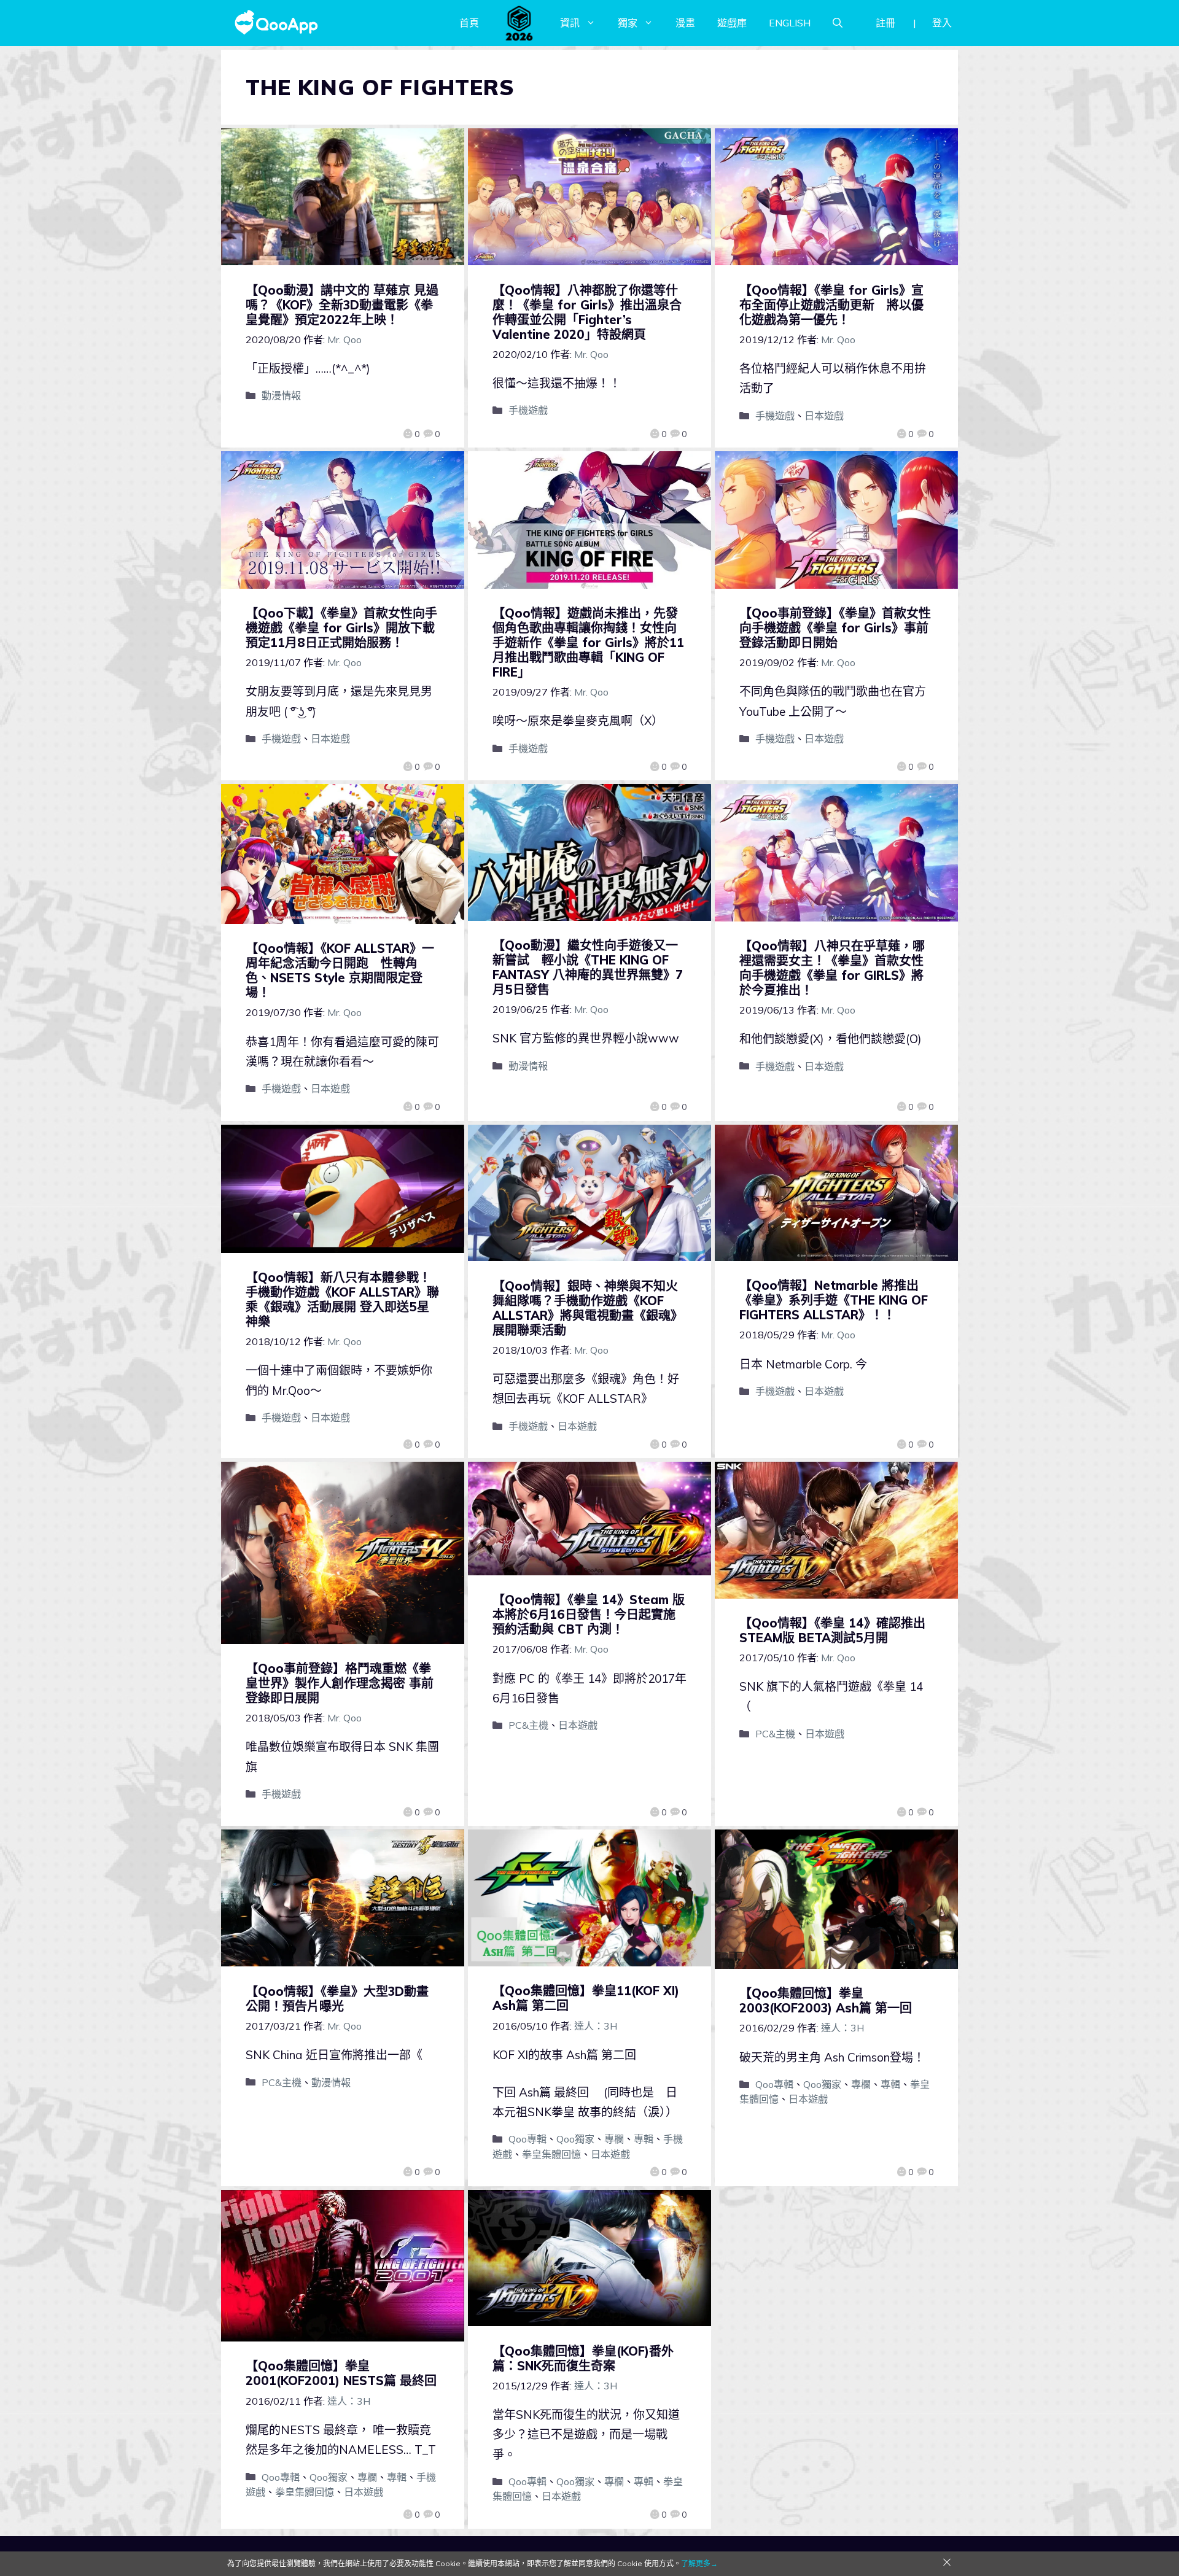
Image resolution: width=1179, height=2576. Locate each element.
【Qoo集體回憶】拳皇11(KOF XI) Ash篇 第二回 (586, 1998)
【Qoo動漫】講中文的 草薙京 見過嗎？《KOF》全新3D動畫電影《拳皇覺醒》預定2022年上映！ (342, 305)
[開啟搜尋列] (838, 23)
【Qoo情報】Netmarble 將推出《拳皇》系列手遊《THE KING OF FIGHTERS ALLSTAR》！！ (834, 1300)
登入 (942, 23)
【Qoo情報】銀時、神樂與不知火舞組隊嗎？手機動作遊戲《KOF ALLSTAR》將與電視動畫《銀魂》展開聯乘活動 (588, 1308)
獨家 (628, 23)
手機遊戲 (528, 410)
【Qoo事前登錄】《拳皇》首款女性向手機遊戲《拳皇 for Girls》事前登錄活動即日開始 (835, 628)
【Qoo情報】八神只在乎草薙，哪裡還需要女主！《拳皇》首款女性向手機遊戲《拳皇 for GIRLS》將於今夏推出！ (832, 968)
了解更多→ (699, 2563)
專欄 (614, 2139)
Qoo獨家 (575, 2139)
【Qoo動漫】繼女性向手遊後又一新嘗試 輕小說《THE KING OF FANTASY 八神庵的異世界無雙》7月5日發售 (588, 967)
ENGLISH (790, 23)
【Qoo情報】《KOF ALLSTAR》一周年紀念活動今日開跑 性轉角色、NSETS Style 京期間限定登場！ (340, 970)
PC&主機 (528, 1725)
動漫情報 (281, 395)
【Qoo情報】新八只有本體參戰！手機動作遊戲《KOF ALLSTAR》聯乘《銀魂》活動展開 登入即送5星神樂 (342, 1299)
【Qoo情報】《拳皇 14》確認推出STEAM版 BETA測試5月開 (832, 1630)
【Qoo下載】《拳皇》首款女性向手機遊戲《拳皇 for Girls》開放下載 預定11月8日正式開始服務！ (346, 628)
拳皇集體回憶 (551, 2154)
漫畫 (685, 23)
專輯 (644, 2139)
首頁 (469, 23)
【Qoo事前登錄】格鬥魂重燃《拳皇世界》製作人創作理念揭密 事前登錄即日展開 (340, 1683)
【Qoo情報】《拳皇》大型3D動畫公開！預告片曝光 (337, 1999)
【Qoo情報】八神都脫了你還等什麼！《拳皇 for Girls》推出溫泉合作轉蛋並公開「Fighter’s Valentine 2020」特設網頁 (587, 312)
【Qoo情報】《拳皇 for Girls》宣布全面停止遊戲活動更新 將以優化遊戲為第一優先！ (831, 305)
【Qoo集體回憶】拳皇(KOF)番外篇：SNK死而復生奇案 (583, 2358)
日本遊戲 (824, 416)
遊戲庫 (732, 23)
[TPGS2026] (519, 23)
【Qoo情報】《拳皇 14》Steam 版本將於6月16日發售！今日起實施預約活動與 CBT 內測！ (589, 1614)
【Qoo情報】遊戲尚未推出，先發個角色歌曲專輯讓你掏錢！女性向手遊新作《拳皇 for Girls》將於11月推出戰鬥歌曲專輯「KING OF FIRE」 (588, 642)
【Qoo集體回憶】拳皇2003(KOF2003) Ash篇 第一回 (826, 2000)
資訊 (570, 23)
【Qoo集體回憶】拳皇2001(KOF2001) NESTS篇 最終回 (341, 2373)
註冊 (885, 23)
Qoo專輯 (527, 2139)
